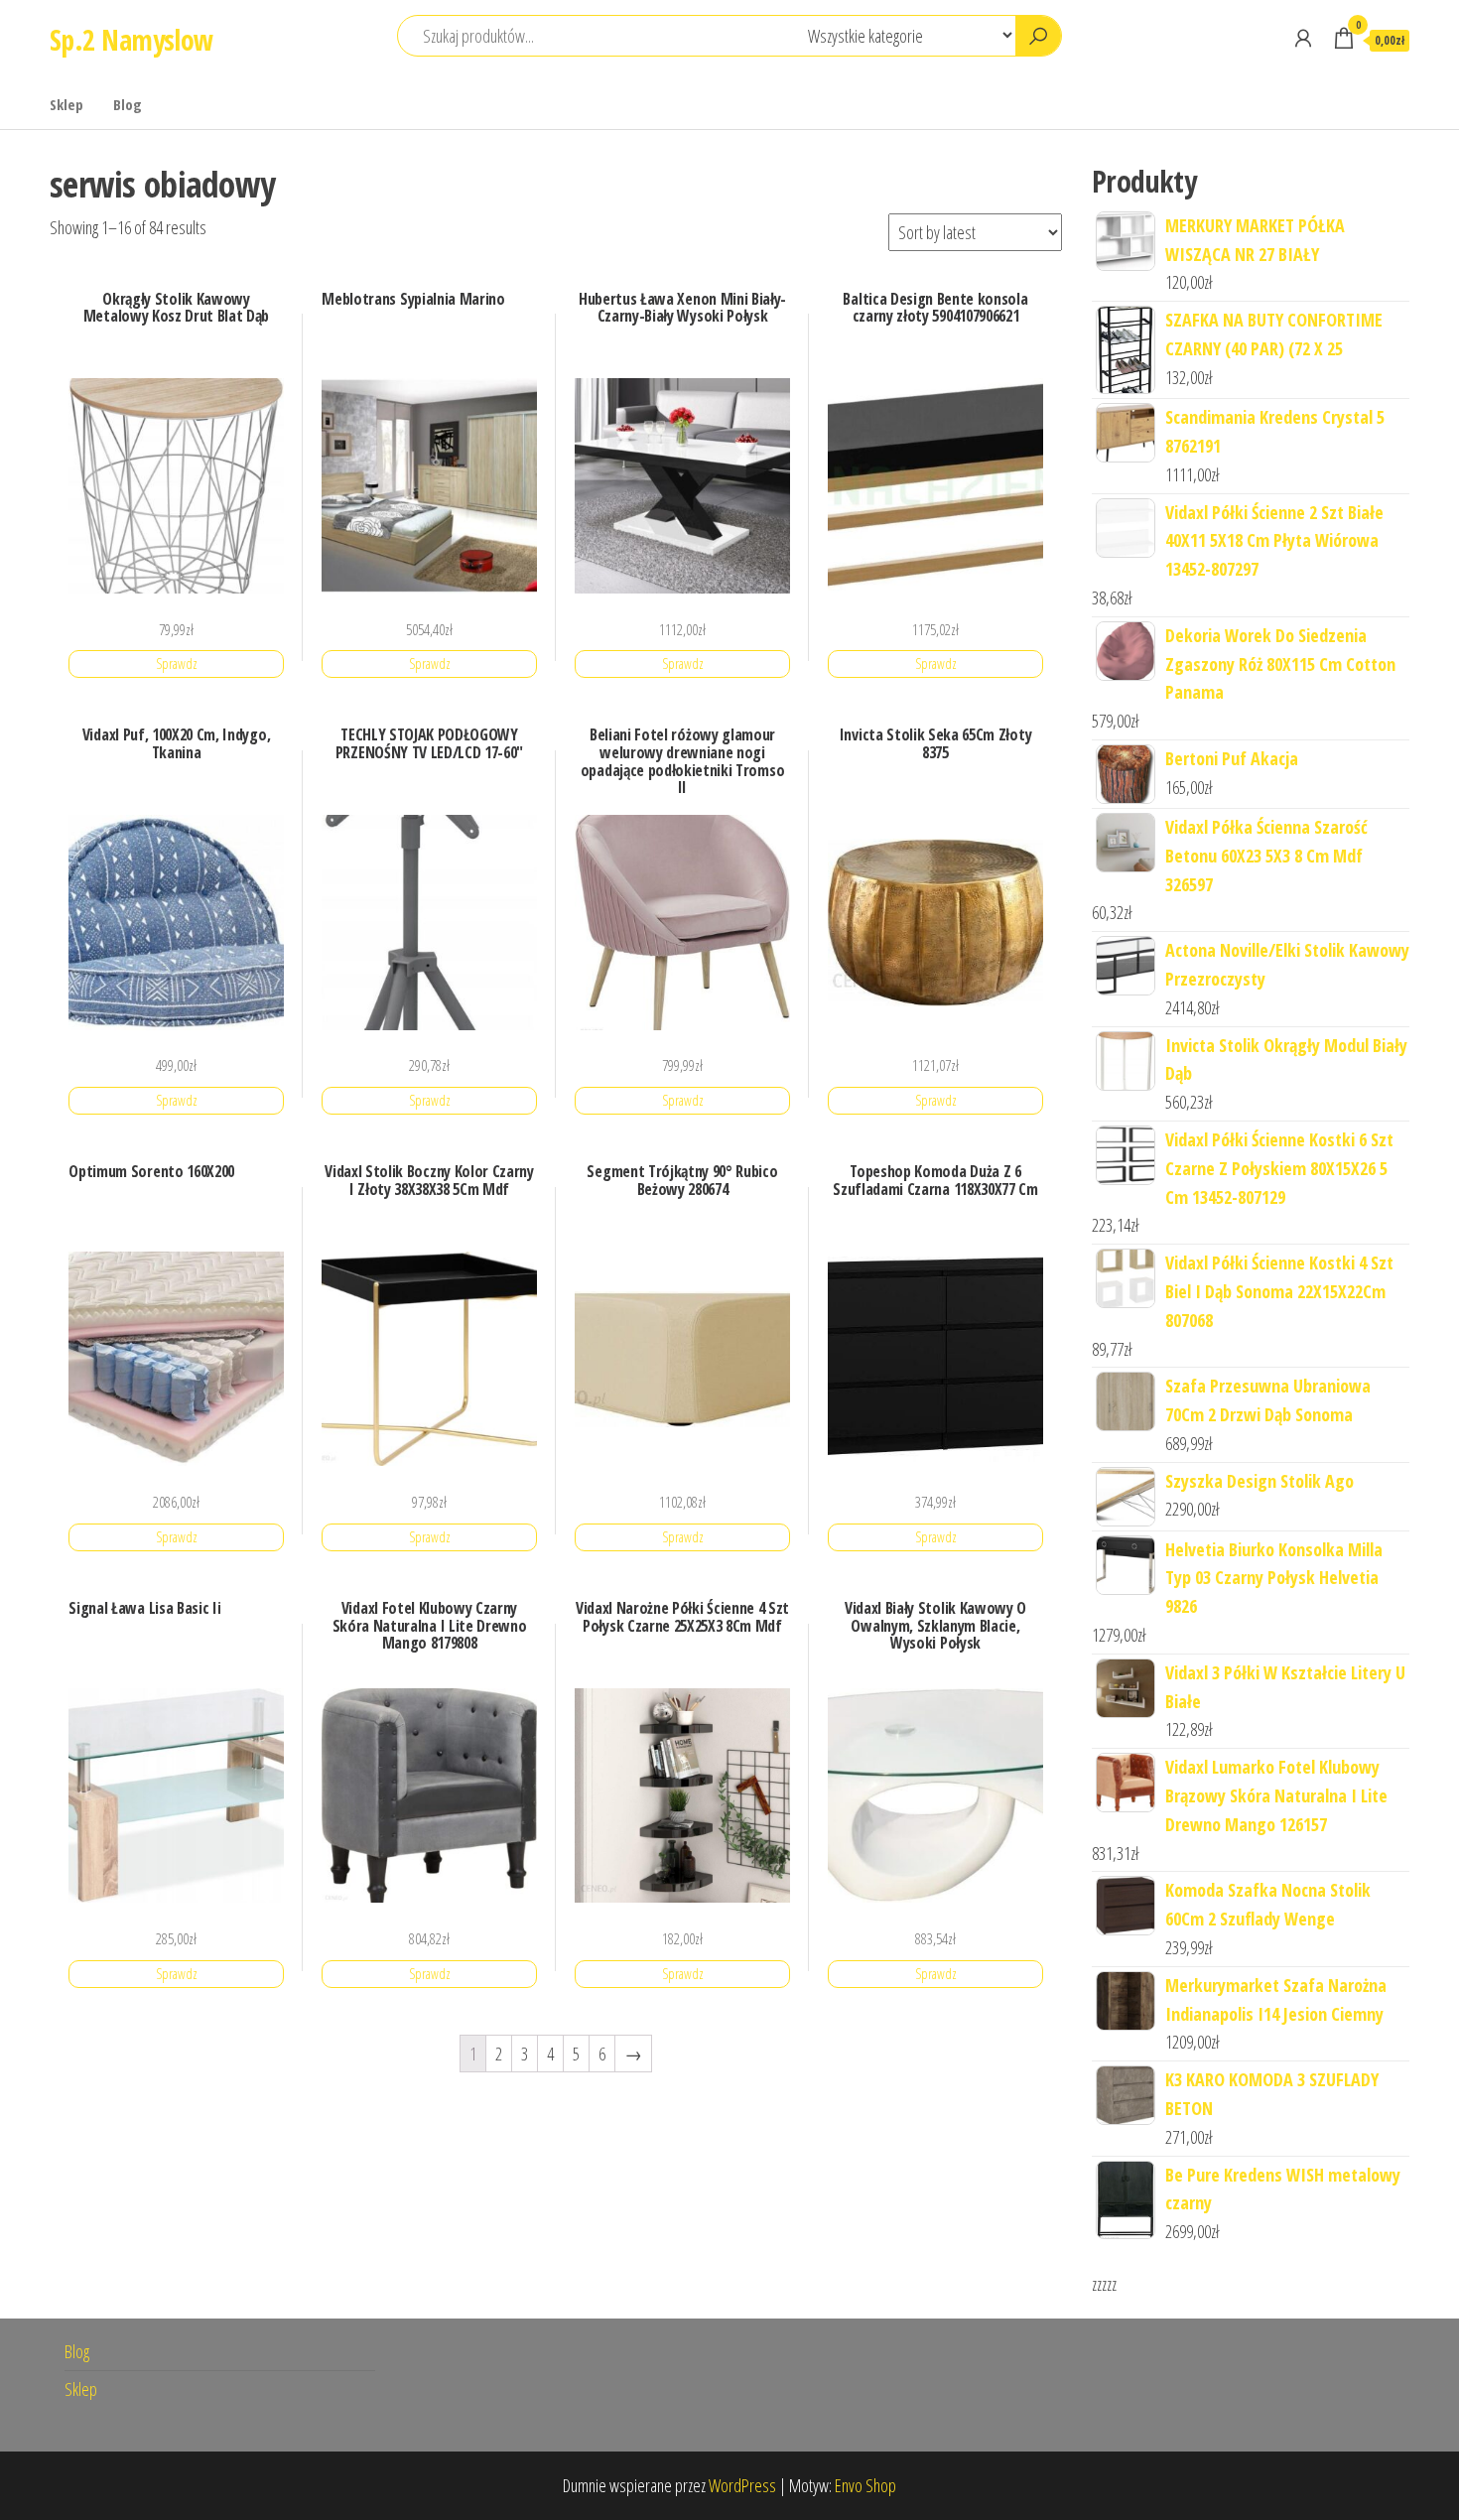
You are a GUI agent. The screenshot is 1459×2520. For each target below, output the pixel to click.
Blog (128, 104)
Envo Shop (865, 2485)
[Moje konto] (1303, 38)
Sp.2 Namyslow (132, 40)
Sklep (66, 104)
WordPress (742, 2485)
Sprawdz (177, 663)
